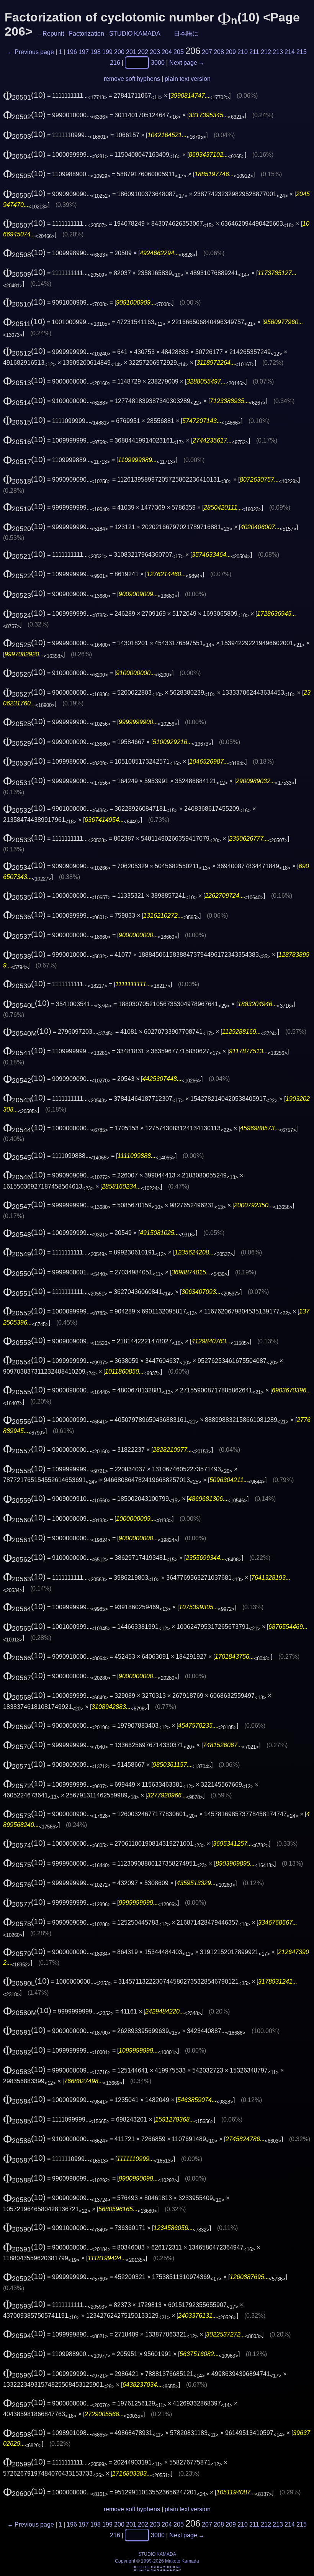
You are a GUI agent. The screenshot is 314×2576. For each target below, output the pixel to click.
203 (155, 52)
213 (278, 52)
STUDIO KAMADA (135, 34)
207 (207, 52)
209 (231, 52)
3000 (158, 62)
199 (107, 52)
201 (131, 52)
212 (266, 52)
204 (167, 52)
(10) (24, 95)
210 (243, 52)
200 (119, 52)
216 (115, 62)
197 (84, 52)
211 (254, 52)
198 (96, 52)
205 (179, 52)
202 (143, 52)
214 (290, 52)
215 (302, 52)
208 (219, 52)
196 (72, 52)
